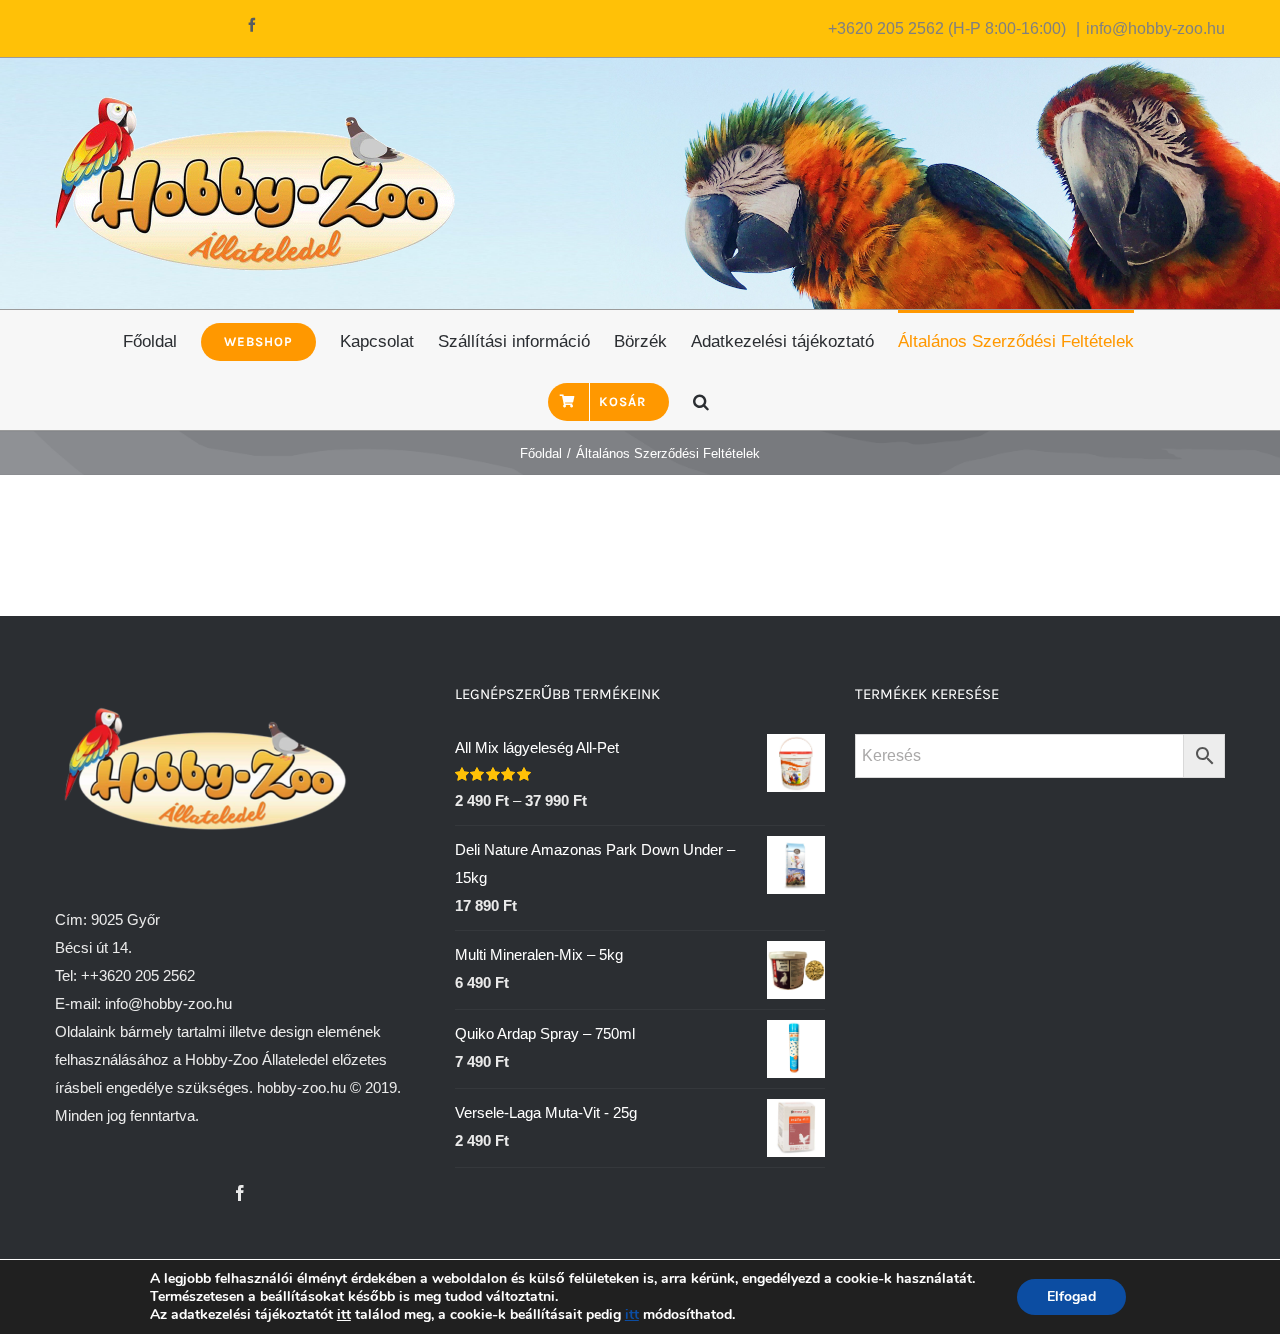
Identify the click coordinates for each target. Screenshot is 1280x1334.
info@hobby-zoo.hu (1155, 28)
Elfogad (1071, 1296)
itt (344, 1314)
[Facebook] (240, 1193)
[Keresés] (701, 400)
